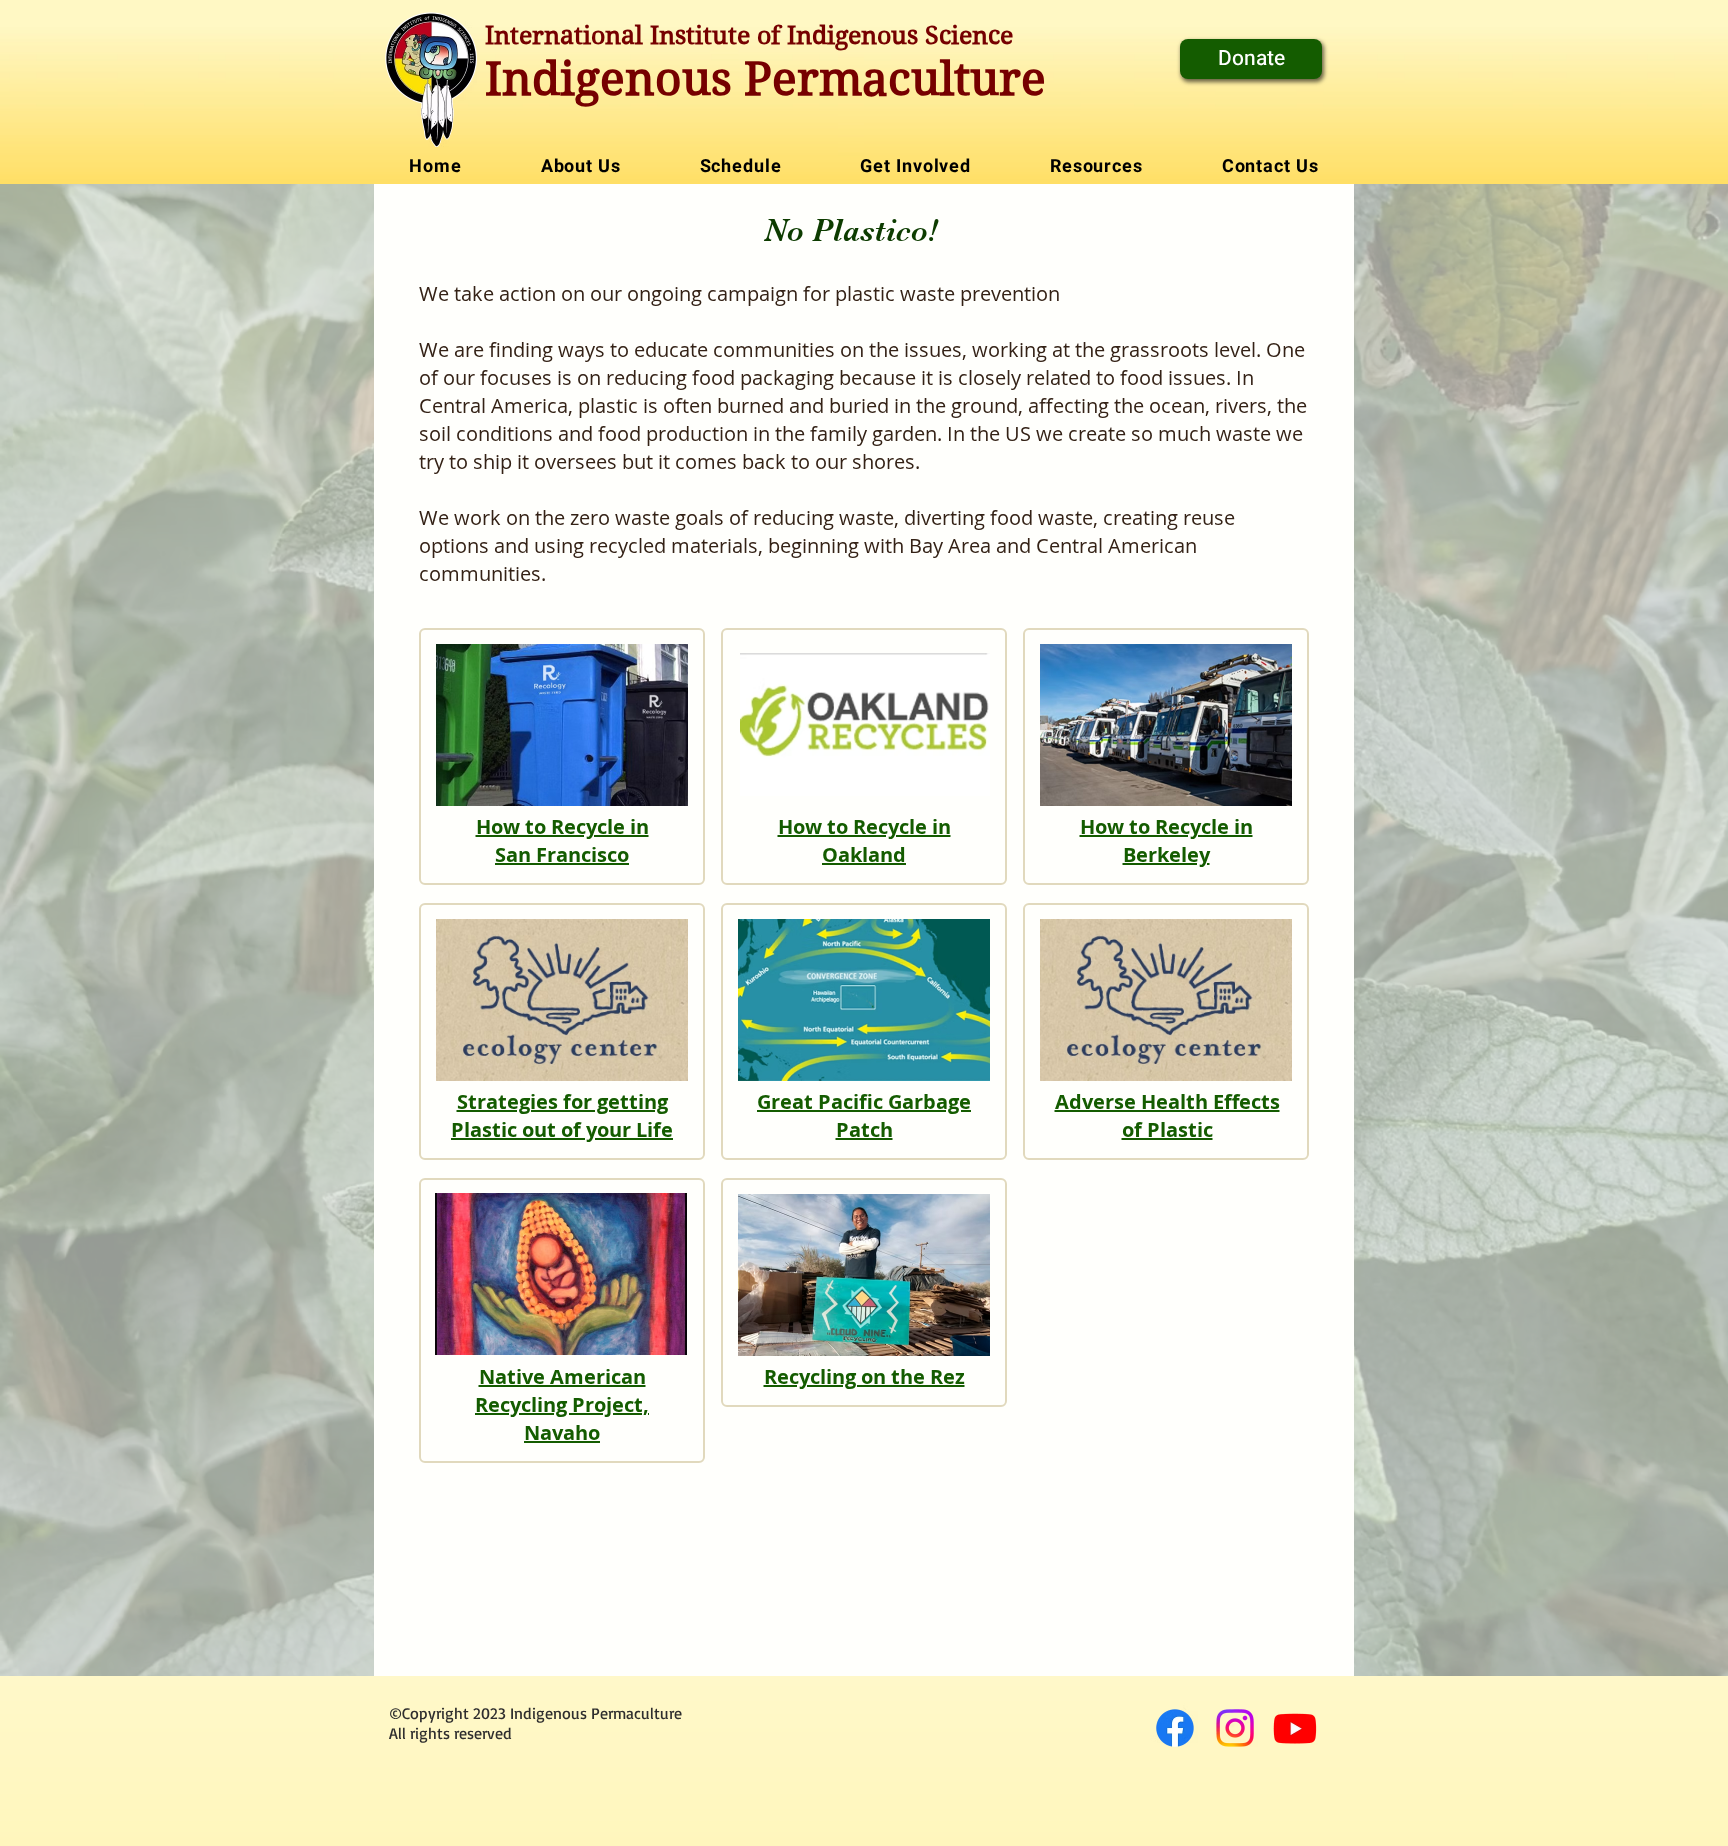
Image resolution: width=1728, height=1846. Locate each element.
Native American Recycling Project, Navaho (562, 1404)
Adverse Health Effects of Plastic (1167, 1115)
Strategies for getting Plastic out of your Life (562, 1115)
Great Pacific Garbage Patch (864, 1115)
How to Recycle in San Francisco (562, 840)
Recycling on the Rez (864, 1376)
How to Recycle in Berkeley (1166, 840)
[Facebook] (1175, 1728)
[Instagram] (1235, 1728)
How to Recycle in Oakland (864, 840)
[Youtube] (1295, 1728)
